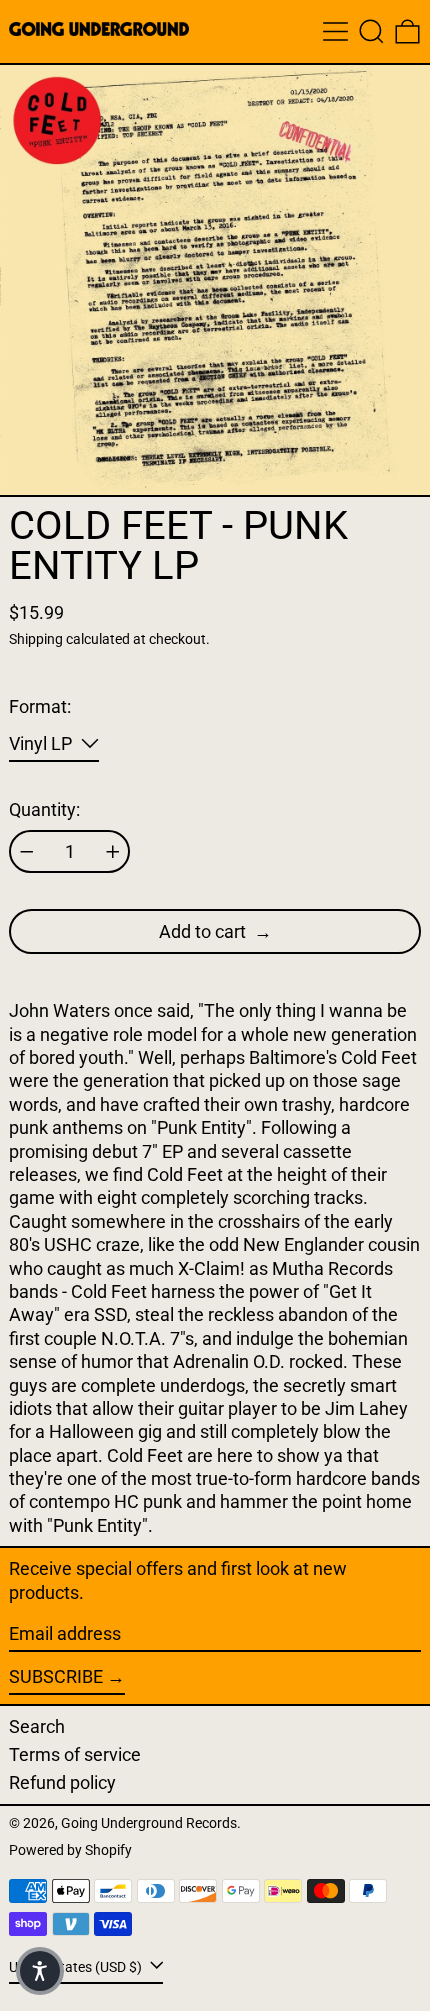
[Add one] (113, 852)
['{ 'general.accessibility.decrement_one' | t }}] (27, 852)
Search (37, 1726)
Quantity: (44, 809)
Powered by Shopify (70, 1850)
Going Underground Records (149, 1823)
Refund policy (62, 1782)
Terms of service (75, 1754)
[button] (371, 31)
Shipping (36, 639)
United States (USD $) (77, 1967)
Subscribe (56, 1676)
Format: (40, 706)
